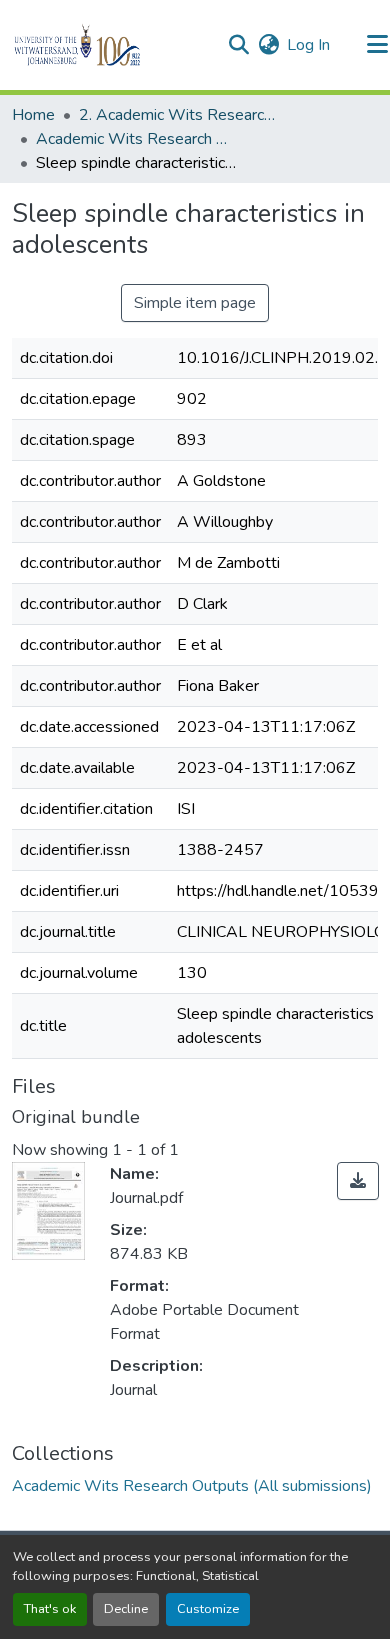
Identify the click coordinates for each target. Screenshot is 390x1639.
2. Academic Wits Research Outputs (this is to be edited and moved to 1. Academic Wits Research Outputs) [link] (179, 115)
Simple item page (195, 303)
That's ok (50, 1609)
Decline (126, 1609)
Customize (208, 1609)
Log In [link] (308, 45)
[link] (358, 1181)
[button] (111, 45)
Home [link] (33, 115)
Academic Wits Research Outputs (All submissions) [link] (136, 139)
